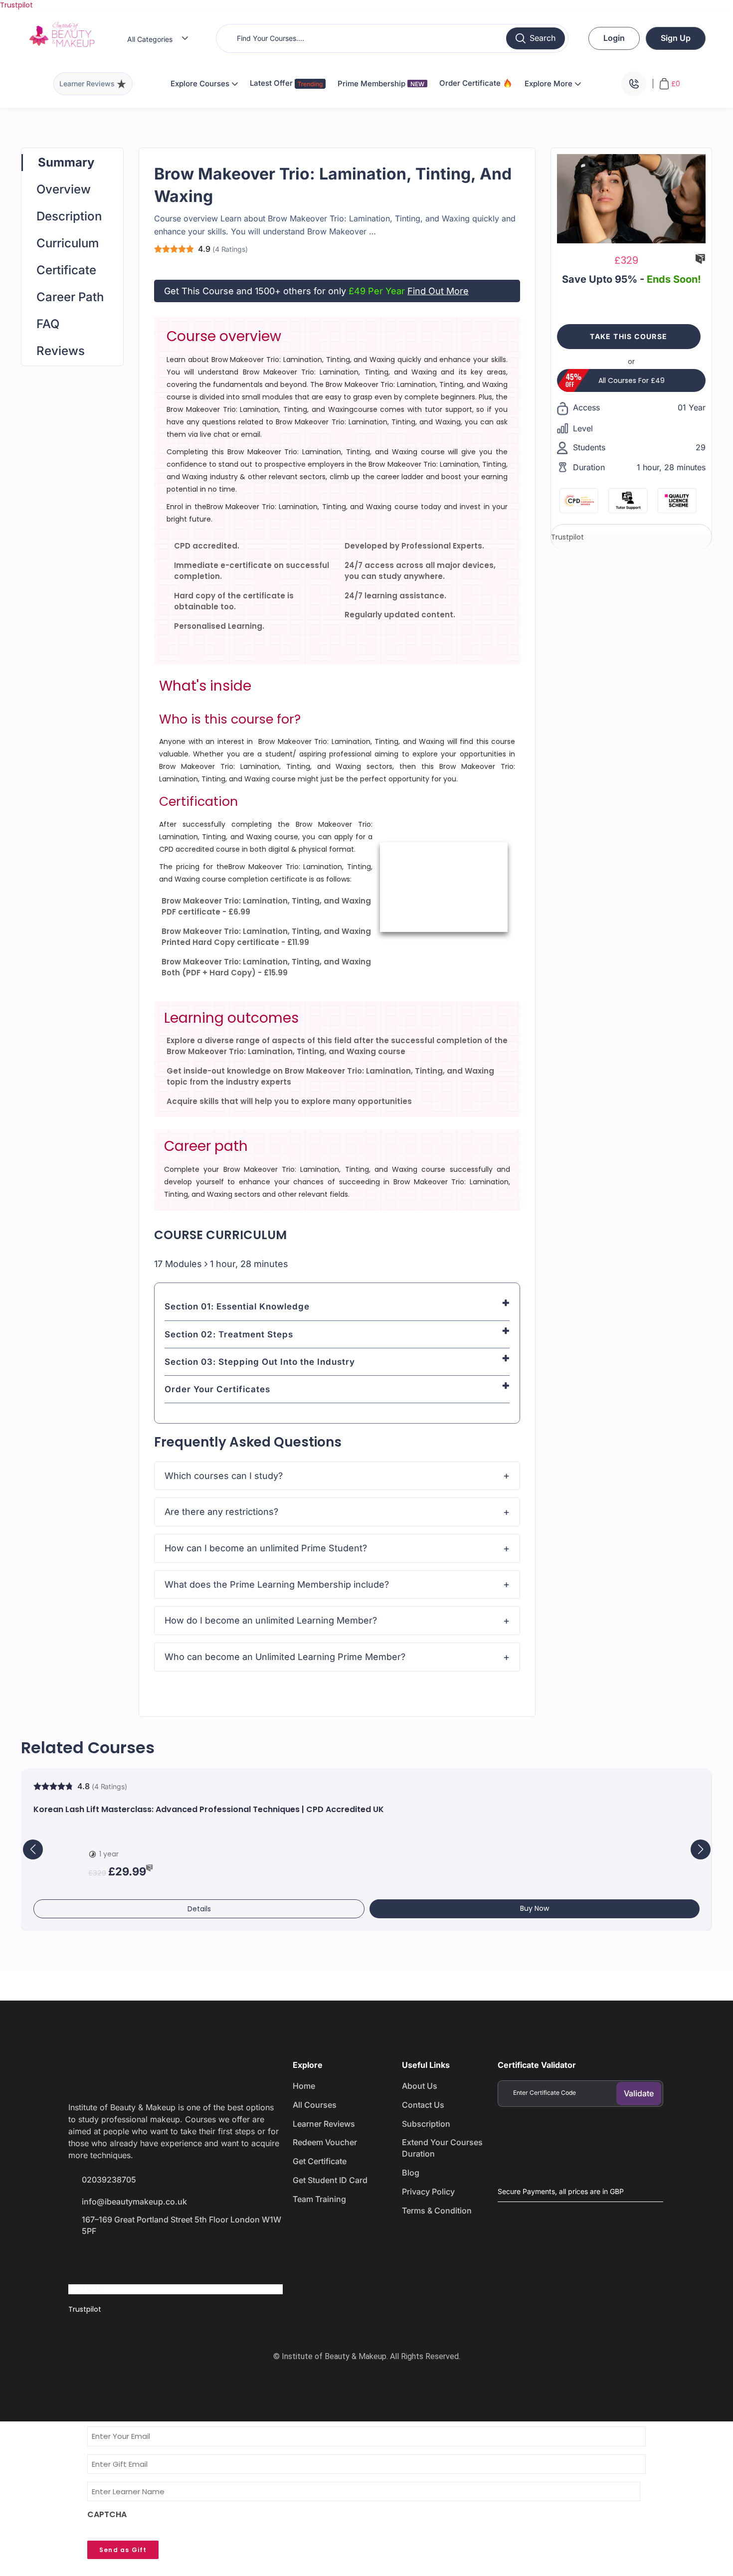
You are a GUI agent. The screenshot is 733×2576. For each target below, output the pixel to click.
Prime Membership (381, 84)
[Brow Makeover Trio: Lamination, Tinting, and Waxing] (631, 198)
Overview (64, 189)
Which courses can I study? (224, 1476)
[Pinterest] (187, 2259)
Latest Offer (272, 83)
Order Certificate (471, 83)
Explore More (550, 84)
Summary (66, 162)
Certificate (66, 270)
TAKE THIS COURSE (629, 336)
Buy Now (535, 1908)
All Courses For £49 (632, 380)
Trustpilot (16, 5)
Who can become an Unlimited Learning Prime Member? (285, 1657)
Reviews (61, 351)
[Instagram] (152, 2259)
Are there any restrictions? (221, 1512)
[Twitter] (116, 2259)
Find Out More (438, 291)
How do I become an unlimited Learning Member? (271, 1620)
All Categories (150, 39)
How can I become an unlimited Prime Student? (266, 1548)
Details (199, 1909)
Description (69, 216)
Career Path (70, 297)
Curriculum (68, 243)
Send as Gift (123, 2550)
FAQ (48, 324)
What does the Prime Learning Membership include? (277, 1584)
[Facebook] (81, 2259)
